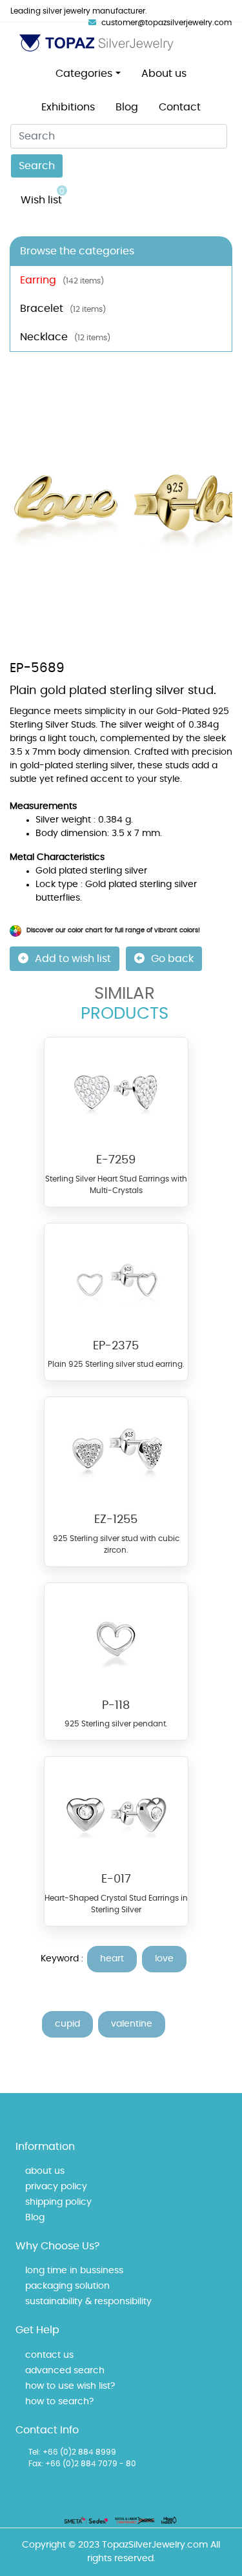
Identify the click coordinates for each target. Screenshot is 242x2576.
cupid (67, 2024)
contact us (49, 2355)
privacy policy (56, 2187)
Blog (127, 107)
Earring (62, 280)
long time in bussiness (74, 2271)
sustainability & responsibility (88, 2302)
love (164, 1959)
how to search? (59, 2402)
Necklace (65, 337)
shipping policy (58, 2202)
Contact (180, 107)
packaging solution (67, 2286)
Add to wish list (73, 959)
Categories (84, 74)
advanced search (65, 2371)
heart (112, 1959)
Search (37, 166)
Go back (172, 959)
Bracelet (63, 309)
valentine (132, 2024)
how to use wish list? (70, 2386)
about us (45, 2171)
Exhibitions (68, 107)
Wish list (43, 196)
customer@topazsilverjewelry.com (166, 23)
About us (164, 74)
